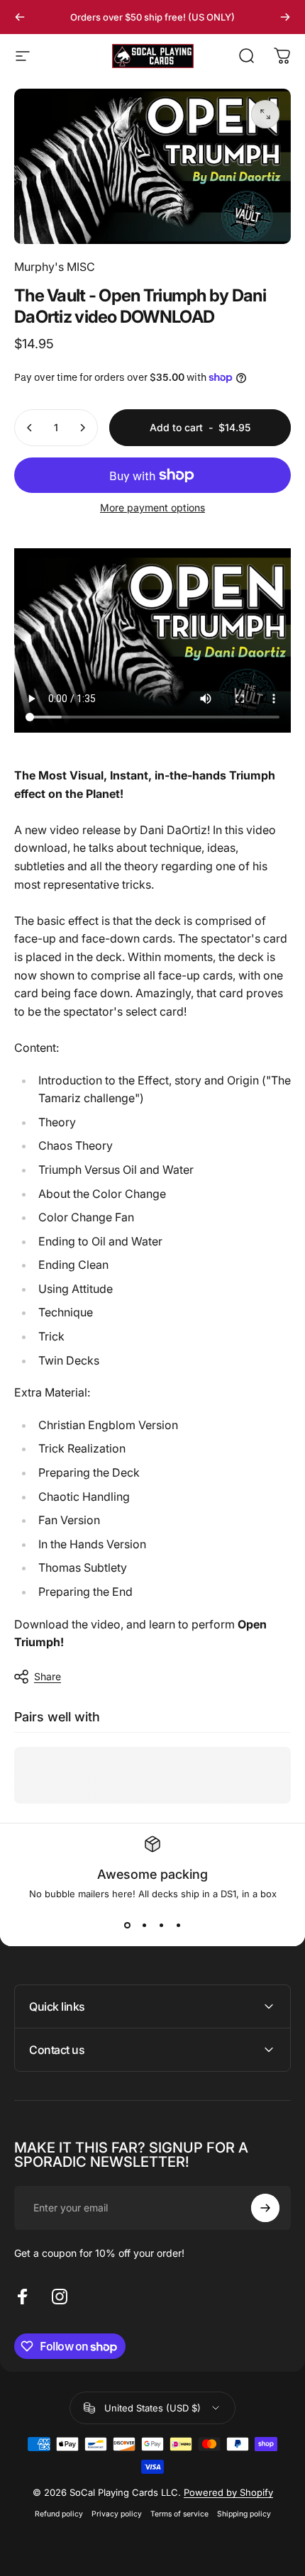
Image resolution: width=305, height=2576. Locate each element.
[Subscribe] (265, 2208)
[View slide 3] (161, 1925)
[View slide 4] (178, 1925)
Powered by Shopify (228, 2492)
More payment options (152, 507)
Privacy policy (117, 2514)
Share (48, 1676)
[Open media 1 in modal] (265, 114)
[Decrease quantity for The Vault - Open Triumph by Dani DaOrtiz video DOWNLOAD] (30, 428)
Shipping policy (244, 2514)
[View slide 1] (127, 1925)
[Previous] (20, 17)
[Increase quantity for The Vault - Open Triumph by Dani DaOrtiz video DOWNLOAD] (82, 428)
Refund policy (59, 2514)
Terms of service (179, 2514)
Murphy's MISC (55, 267)
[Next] (285, 17)
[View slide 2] (144, 1925)
